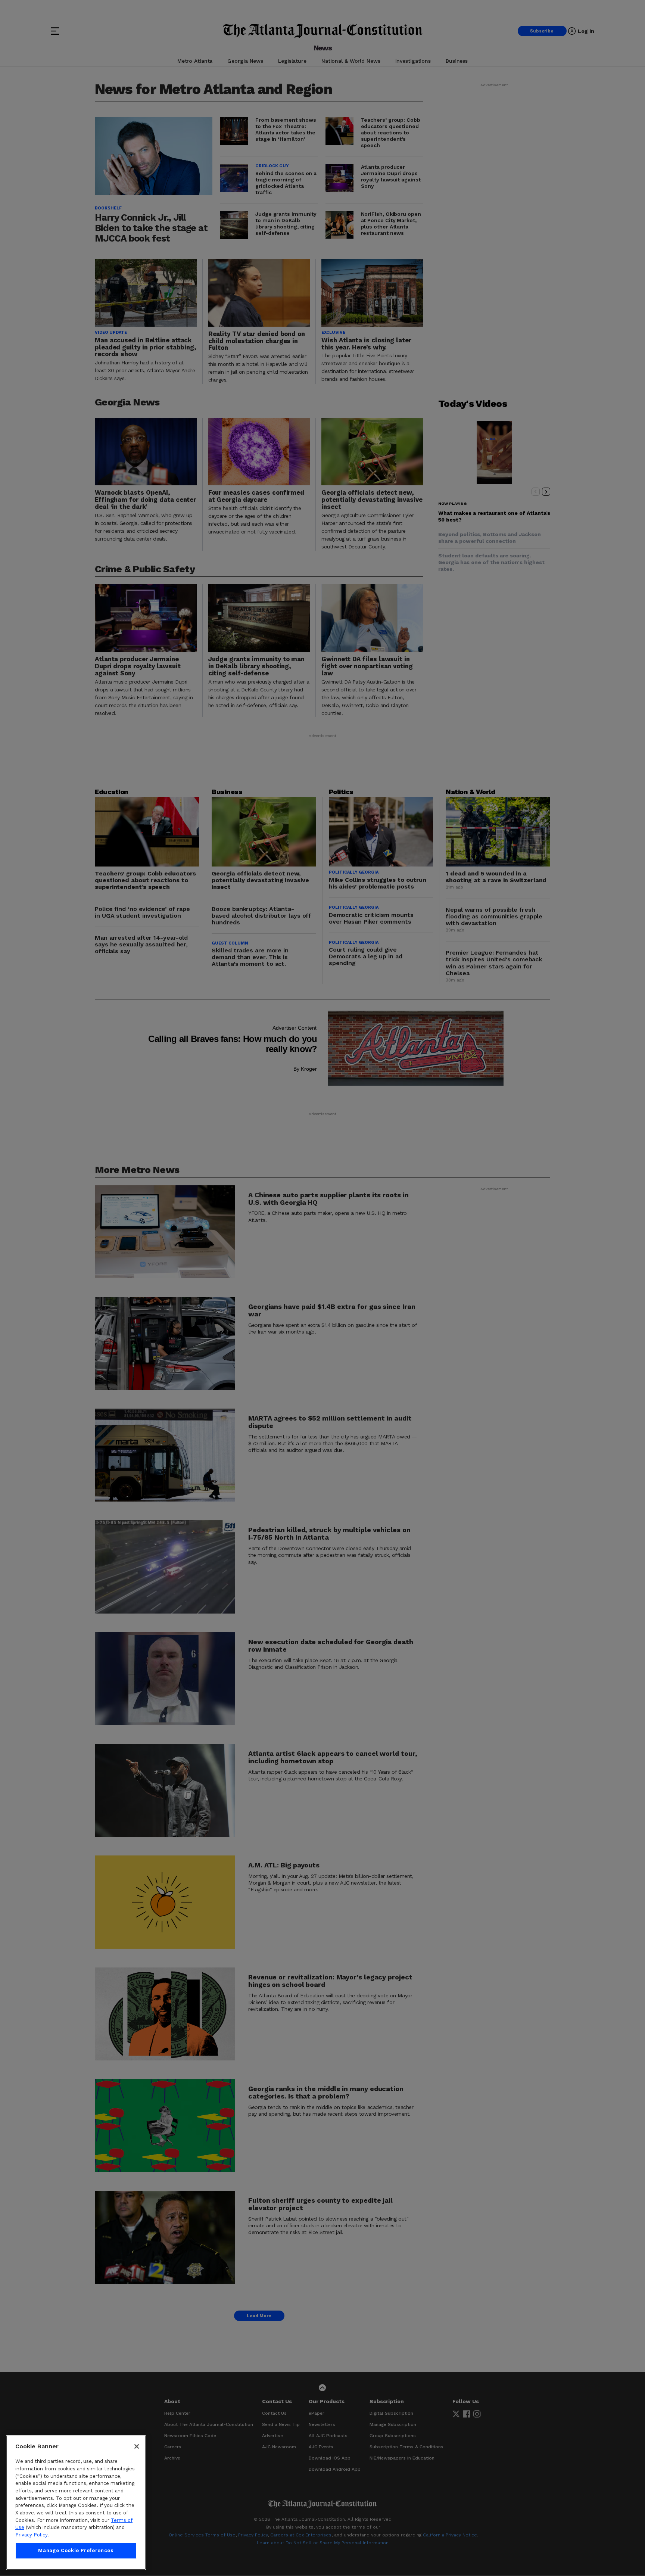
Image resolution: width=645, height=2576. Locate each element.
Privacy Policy (31, 2535)
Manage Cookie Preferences (76, 2550)
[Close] (137, 2446)
